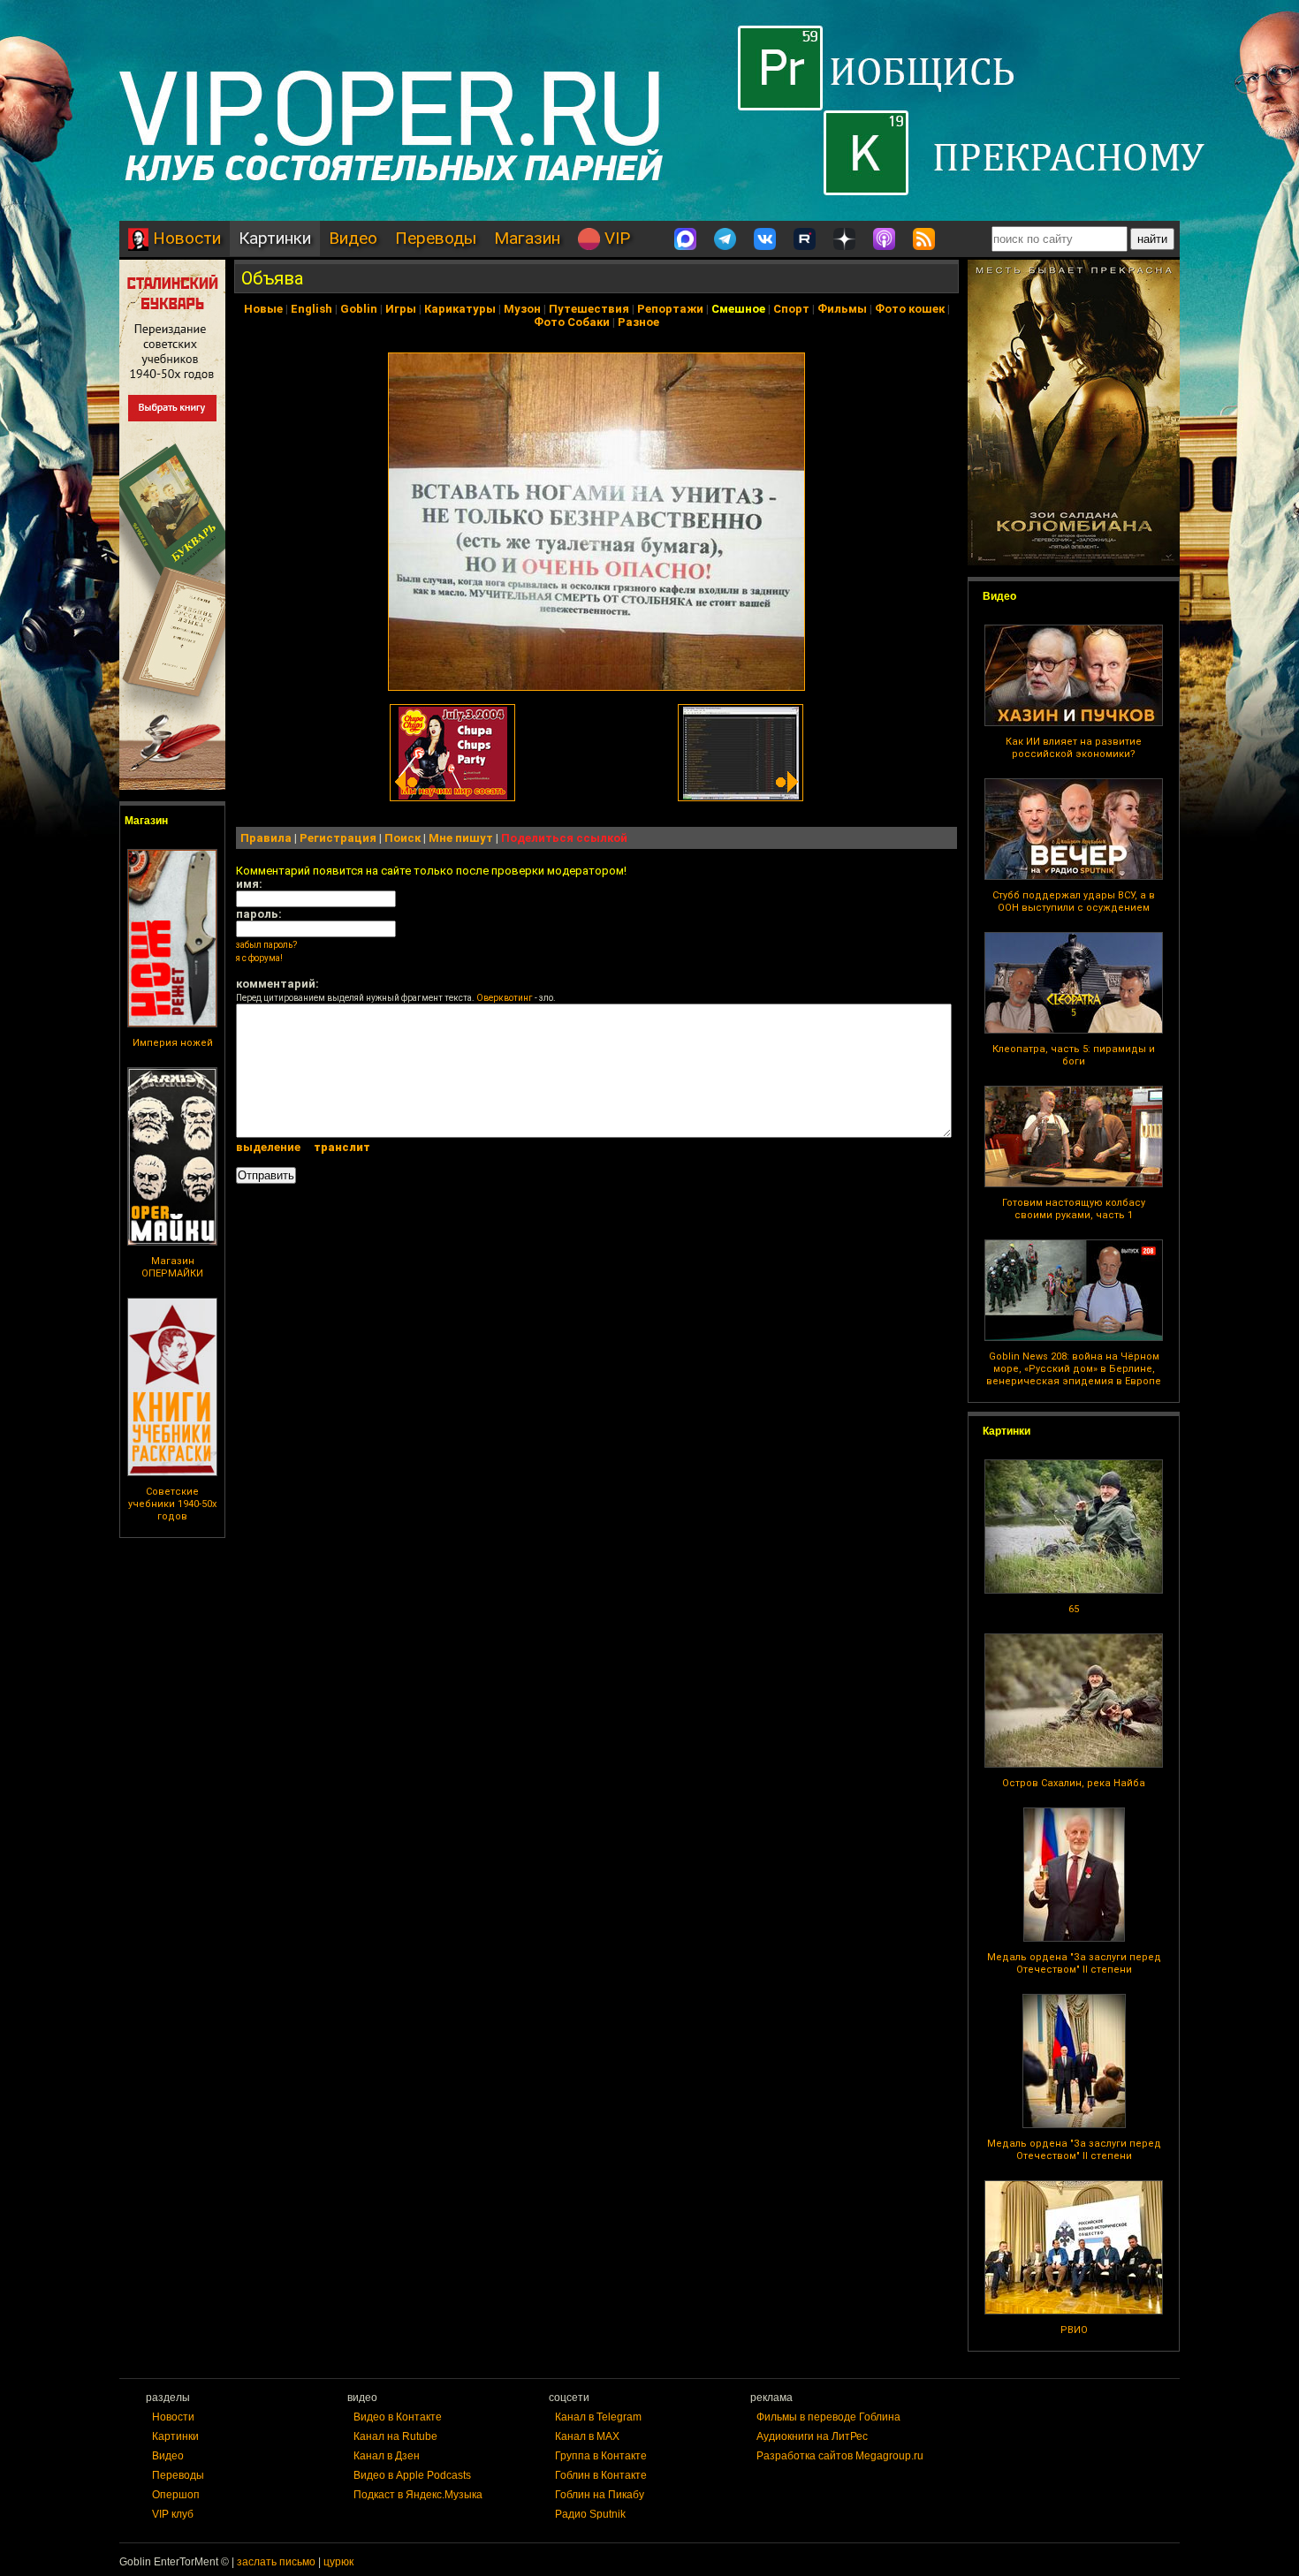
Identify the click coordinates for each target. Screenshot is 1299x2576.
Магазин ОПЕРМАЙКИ (172, 1267)
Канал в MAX (587, 2436)
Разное (638, 322)
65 (1074, 1609)
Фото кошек (910, 309)
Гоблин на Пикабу (600, 2495)
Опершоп (176, 2495)
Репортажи (670, 309)
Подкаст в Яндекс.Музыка (418, 2495)
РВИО (1074, 2330)
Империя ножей (173, 1043)
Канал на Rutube (395, 2436)
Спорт (791, 309)
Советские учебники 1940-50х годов (172, 1504)
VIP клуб (173, 2514)
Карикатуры (460, 309)
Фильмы (842, 309)
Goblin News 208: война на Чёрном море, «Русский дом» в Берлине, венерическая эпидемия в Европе (1074, 1369)
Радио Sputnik (590, 2514)
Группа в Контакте (601, 2456)
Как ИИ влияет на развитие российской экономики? (1074, 748)
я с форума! (259, 958)
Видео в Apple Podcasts (412, 2475)
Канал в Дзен (387, 2456)
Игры (401, 309)
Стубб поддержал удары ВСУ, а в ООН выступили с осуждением (1074, 902)
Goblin (359, 309)
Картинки (275, 238)
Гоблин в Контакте (601, 2475)
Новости (185, 238)
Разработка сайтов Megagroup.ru (840, 2456)
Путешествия (589, 309)
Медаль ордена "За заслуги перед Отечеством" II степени (1074, 1963)
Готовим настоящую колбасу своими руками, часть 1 (1074, 1209)
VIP (615, 238)
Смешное (738, 309)
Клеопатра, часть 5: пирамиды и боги (1074, 1055)
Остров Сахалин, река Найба (1074, 1783)
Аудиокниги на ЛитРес (812, 2436)
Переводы (436, 238)
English (311, 309)
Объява (272, 278)
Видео (353, 238)
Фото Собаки (572, 322)
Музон (522, 309)
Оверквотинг (505, 998)
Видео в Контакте (398, 2417)
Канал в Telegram (598, 2417)
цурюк (338, 2562)
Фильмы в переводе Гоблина (828, 2417)
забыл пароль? (266, 945)
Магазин (527, 238)
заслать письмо (276, 2562)
